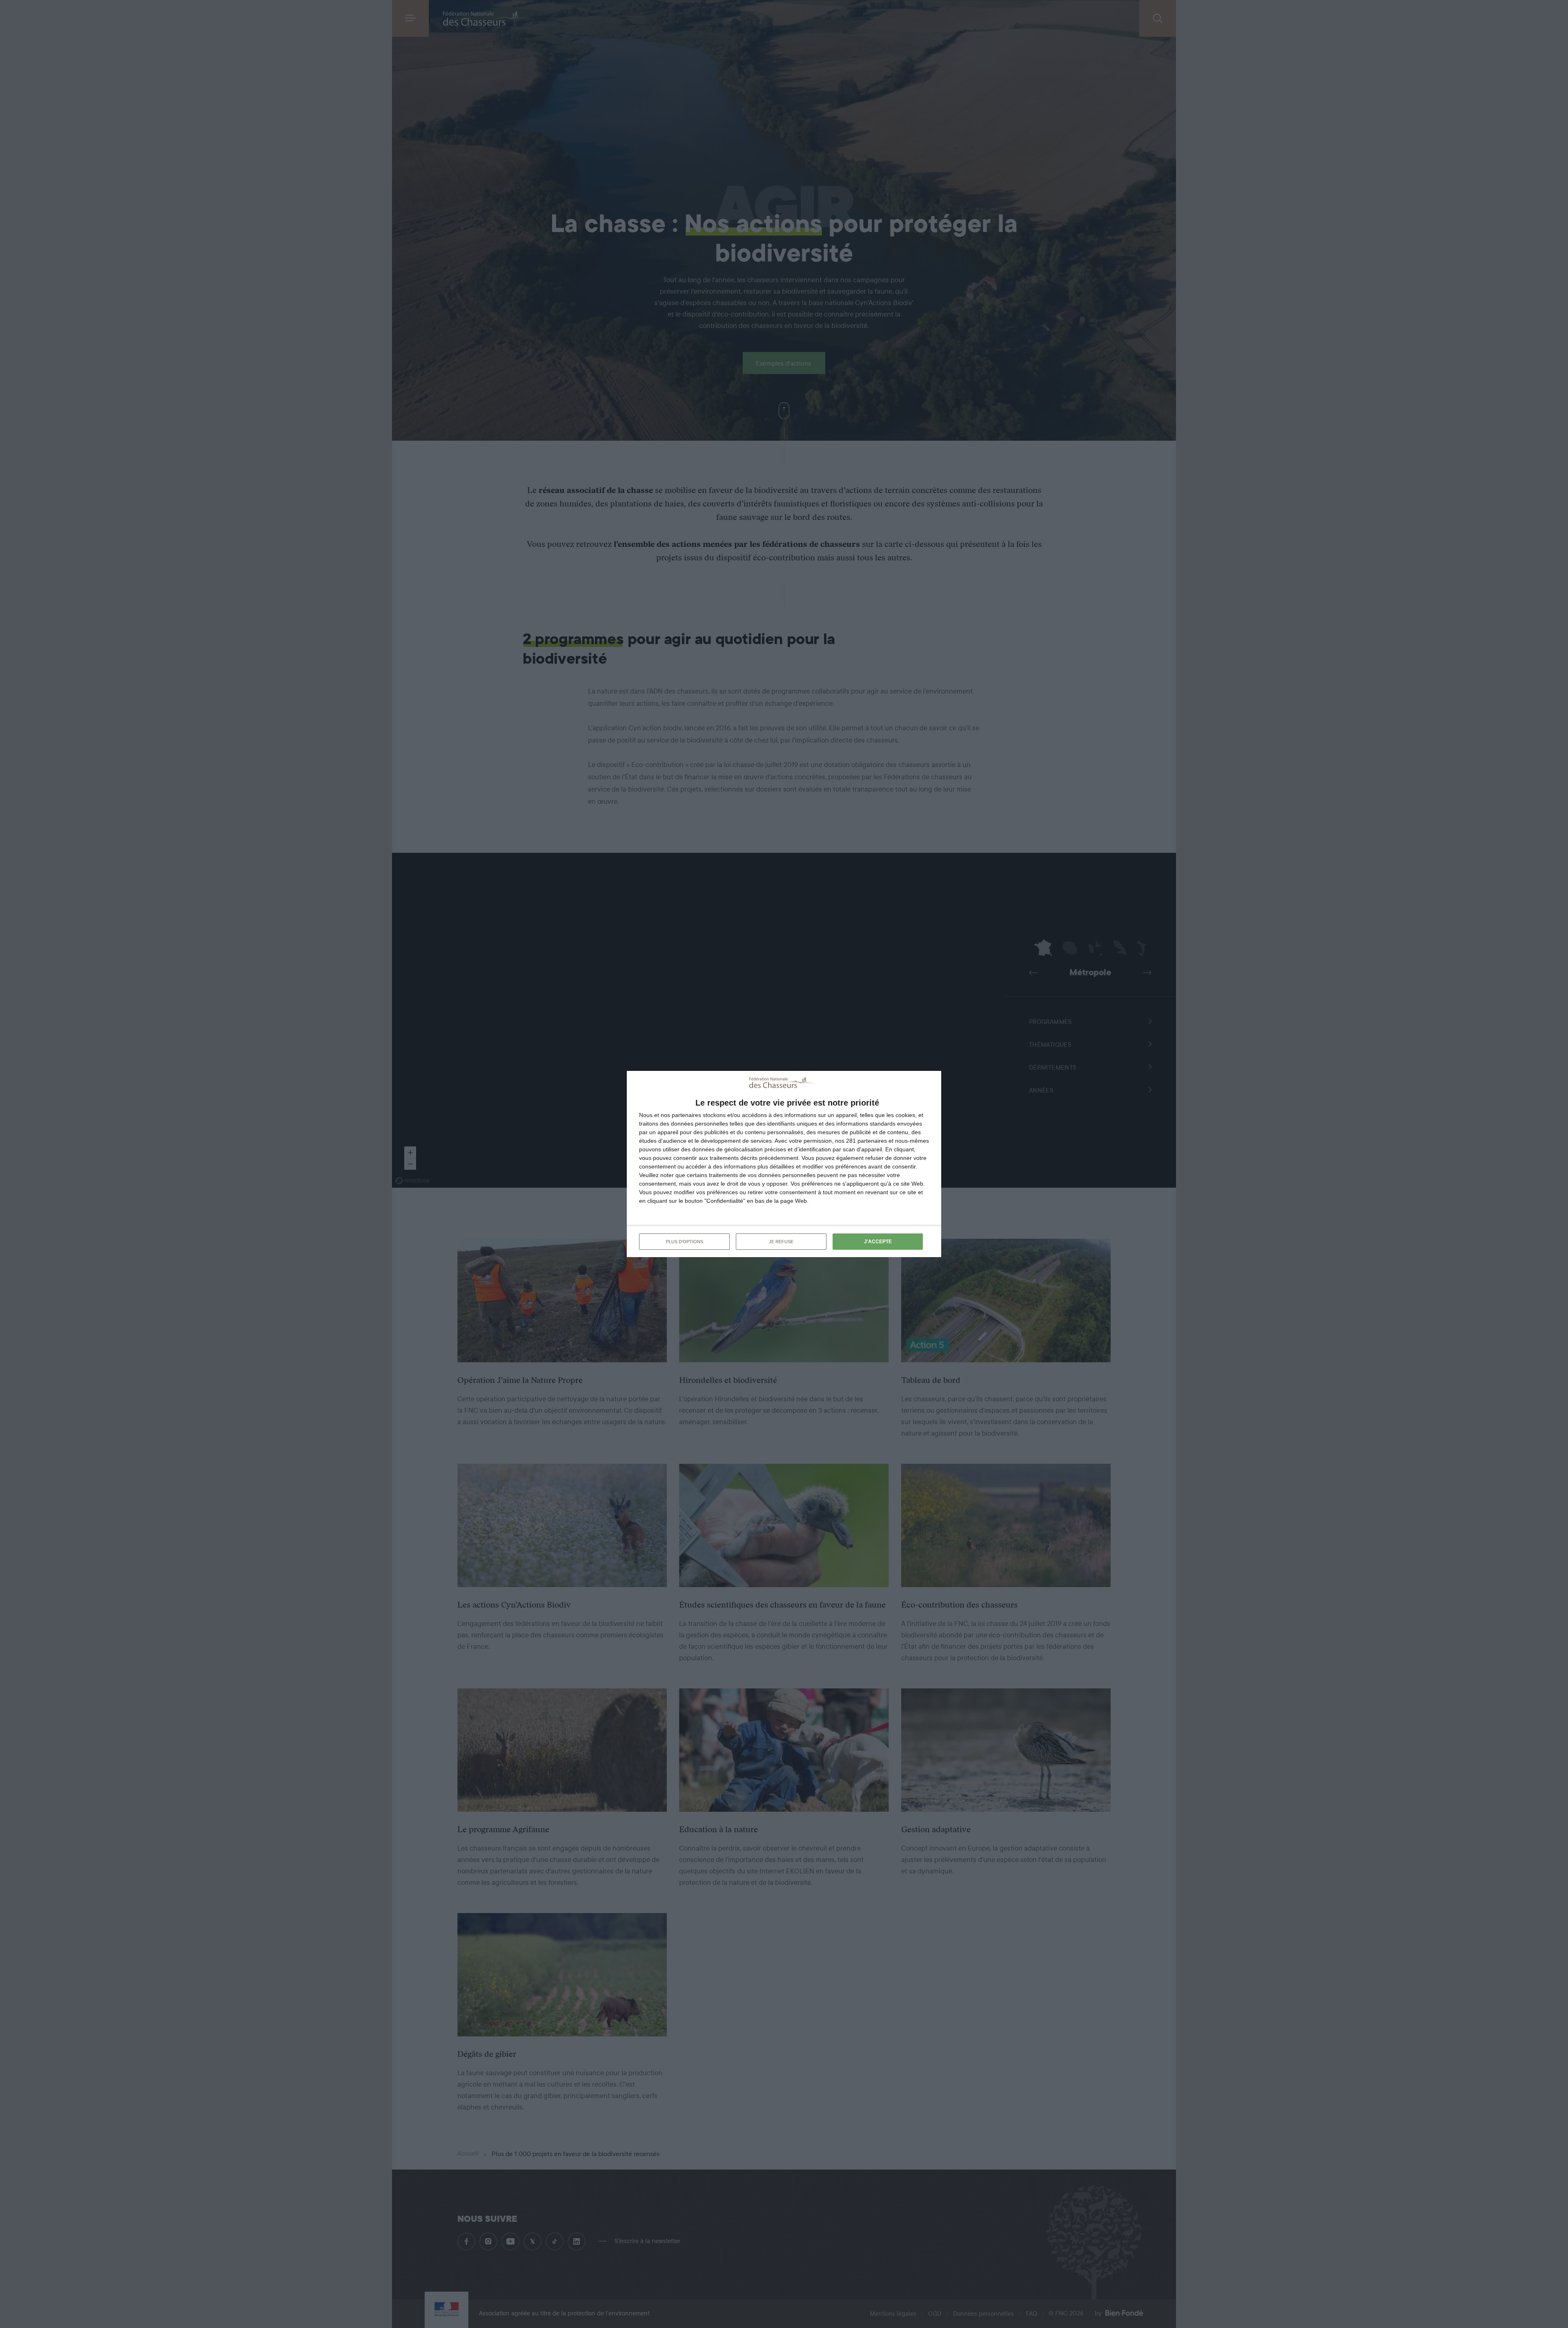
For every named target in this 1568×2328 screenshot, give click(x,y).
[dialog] (784, 1164)
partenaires (686, 1115)
